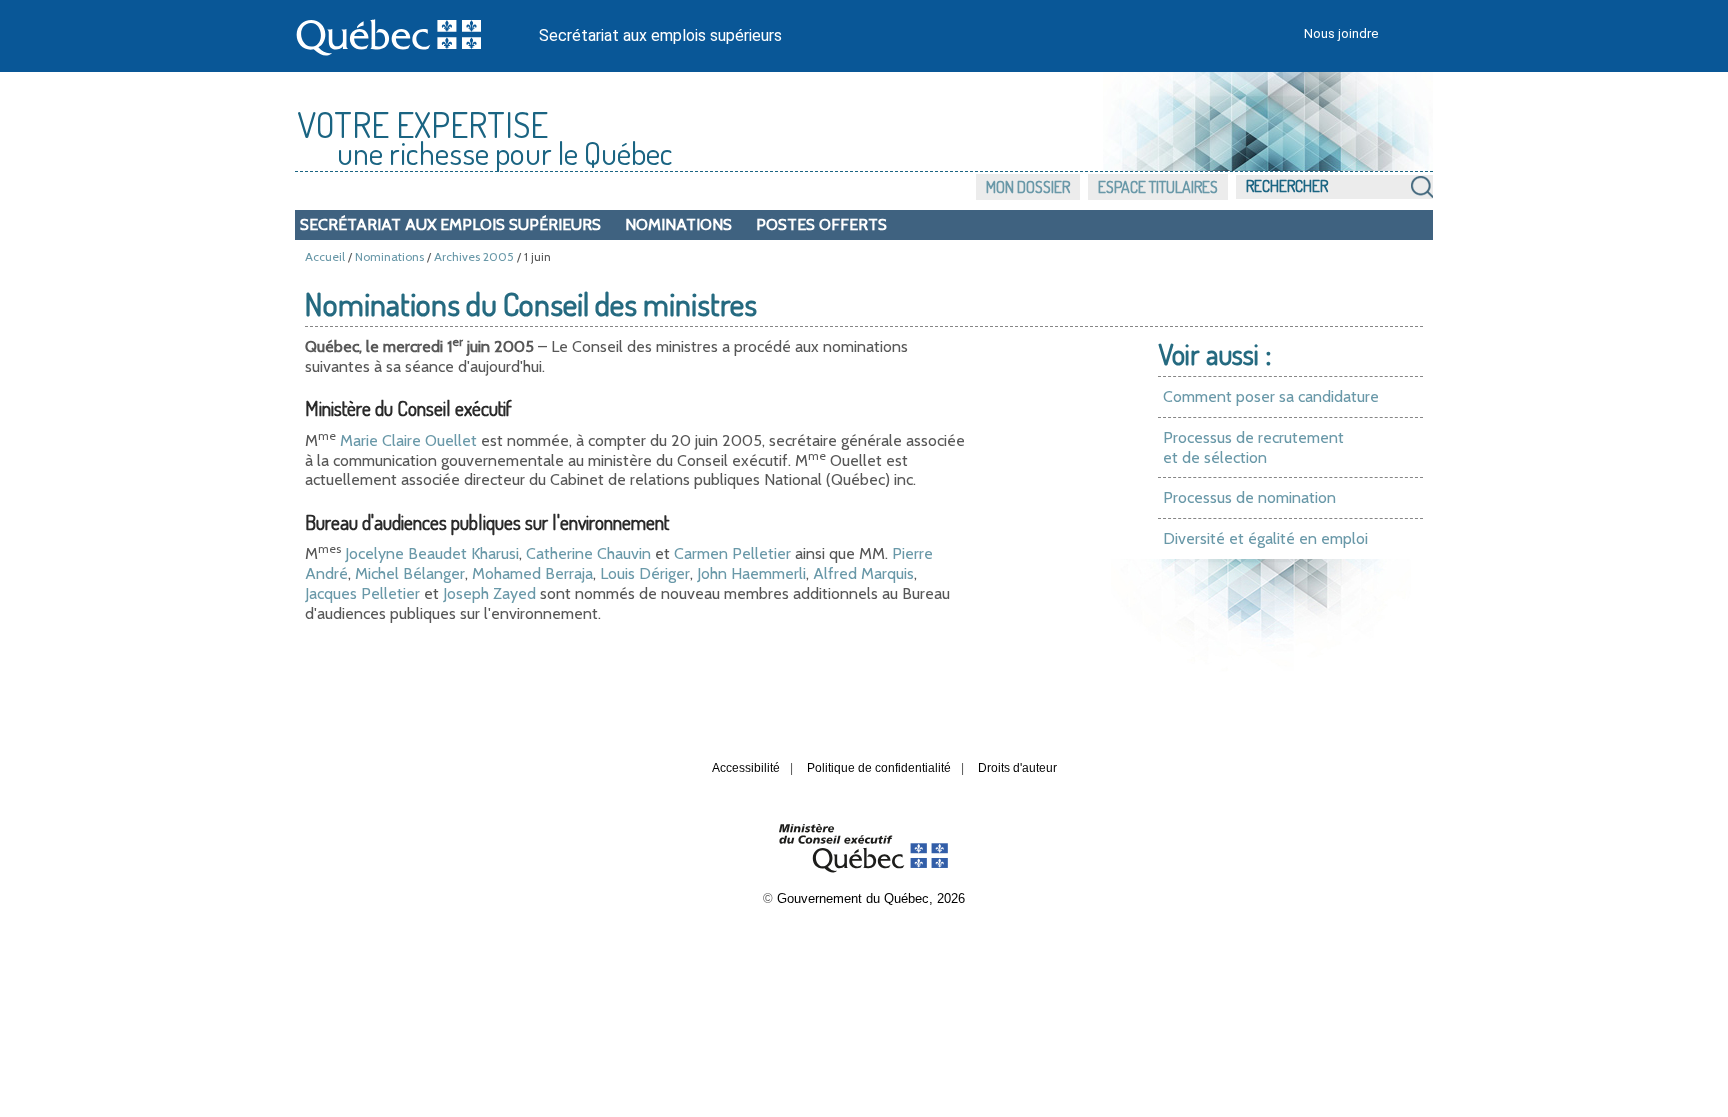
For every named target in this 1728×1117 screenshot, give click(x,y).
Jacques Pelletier (362, 593)
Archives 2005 (474, 256)
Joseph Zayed (489, 593)
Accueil (325, 256)
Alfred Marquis (863, 573)
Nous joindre (1341, 33)
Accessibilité (746, 768)
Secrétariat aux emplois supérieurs (660, 35)
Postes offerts (821, 224)
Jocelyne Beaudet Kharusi (430, 553)
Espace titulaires (1158, 187)
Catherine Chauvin (588, 553)
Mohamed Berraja (532, 573)
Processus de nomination (1249, 497)
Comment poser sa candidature (1271, 396)
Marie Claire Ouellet (408, 440)
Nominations (678, 224)
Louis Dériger (645, 573)
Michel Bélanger (410, 573)
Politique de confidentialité (879, 768)
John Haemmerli (751, 573)
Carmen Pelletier (732, 553)
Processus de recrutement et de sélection (1253, 447)
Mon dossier (1028, 187)
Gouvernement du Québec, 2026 (871, 898)
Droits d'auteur (1017, 768)
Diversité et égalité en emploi (1265, 538)
